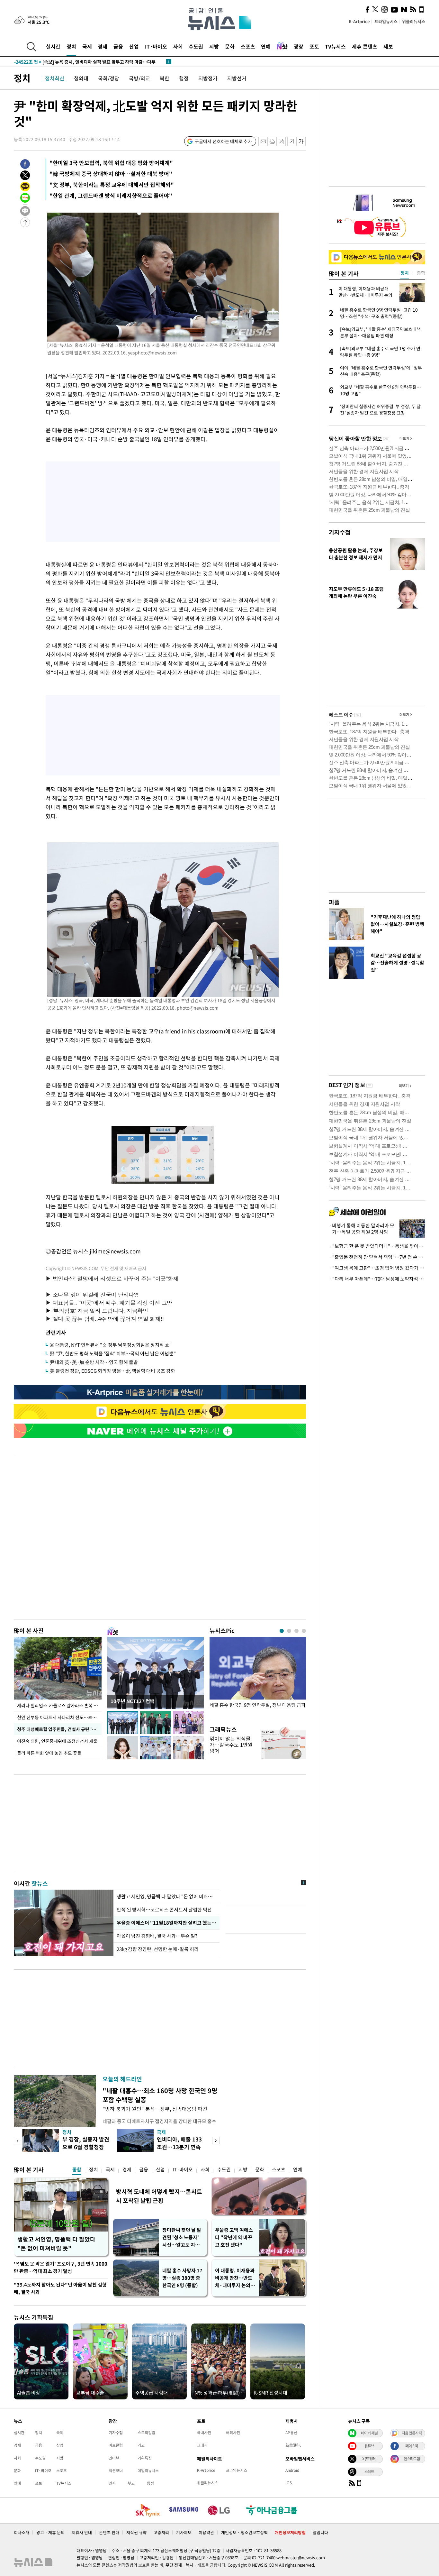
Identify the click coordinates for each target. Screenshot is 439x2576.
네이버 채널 (369, 2433)
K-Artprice (359, 21)
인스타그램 (412, 2459)
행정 (184, 78)
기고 (141, 2445)
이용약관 (206, 2532)
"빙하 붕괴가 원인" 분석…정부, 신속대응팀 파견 (155, 2109)
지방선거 (237, 78)
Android (292, 2470)
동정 (150, 2483)
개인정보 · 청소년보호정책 (244, 2532)
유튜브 (369, 2446)
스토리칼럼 (146, 2433)
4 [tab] (304, 1631)
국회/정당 (109, 78)
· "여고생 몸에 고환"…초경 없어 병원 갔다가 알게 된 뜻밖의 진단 (377, 1268)
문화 (230, 46)
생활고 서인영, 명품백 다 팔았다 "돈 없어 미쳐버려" (166, 1896)
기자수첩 (340, 532)
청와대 (81, 78)
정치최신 (55, 78)
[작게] (292, 141)
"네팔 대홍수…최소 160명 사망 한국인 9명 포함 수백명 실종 (160, 2095)
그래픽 (202, 2445)
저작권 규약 (136, 2532)
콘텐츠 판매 (109, 2532)
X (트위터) (369, 2459)
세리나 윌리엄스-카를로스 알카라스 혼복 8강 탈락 (59, 1705)
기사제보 (184, 2532)
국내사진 (204, 2433)
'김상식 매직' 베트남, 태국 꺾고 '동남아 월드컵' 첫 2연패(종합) (86, 62)
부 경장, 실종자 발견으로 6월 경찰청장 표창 (86, 2147)
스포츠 (248, 46)
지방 (214, 46)
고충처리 (161, 2532)
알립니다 (320, 2532)
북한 (165, 78)
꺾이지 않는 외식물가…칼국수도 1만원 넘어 (231, 1745)
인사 (112, 2483)
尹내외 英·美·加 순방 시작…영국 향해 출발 (94, 1362)
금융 (118, 46)
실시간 (53, 46)
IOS (289, 2483)
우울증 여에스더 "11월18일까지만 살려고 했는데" (166, 1923)
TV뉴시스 (335, 46)
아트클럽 (116, 2445)
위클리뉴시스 (414, 21)
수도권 (196, 46)
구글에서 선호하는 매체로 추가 (223, 141)
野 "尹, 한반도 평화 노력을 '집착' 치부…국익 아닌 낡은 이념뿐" (113, 1353)
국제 (87, 46)
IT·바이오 (156, 46)
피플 (334, 902)
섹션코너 (116, 2471)
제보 (388, 46)
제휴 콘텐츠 (365, 46)
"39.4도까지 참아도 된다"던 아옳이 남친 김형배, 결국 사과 (60, 2288)
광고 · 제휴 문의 (50, 2532)
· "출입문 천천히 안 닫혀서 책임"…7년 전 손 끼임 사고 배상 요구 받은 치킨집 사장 (377, 1257)
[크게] (301, 141)
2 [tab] (289, 1631)
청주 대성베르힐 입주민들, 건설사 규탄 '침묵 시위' (59, 1729)
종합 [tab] (421, 273)
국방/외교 (139, 78)
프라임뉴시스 (386, 21)
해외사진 (233, 2433)
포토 (314, 46)
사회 (178, 46)
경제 (103, 46)
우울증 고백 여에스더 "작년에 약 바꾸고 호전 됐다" (234, 2237)
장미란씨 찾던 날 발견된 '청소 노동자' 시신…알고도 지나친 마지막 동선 (182, 2237)
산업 (134, 46)
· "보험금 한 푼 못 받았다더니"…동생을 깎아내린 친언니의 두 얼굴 (377, 1246)
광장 (299, 46)
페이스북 (412, 2446)
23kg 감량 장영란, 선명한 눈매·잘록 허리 (158, 1949)
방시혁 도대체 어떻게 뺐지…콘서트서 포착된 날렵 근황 (159, 2196)
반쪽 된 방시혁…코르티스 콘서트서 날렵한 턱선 (164, 1910)
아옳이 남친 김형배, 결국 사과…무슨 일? (157, 1936)
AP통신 (291, 2433)
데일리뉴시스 (148, 2471)
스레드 (369, 2471)
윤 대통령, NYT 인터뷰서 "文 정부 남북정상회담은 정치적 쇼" (111, 1345)
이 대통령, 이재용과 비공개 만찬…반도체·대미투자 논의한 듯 (235, 2278)
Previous (18, 2141)
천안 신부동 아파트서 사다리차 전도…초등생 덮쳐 (59, 1717)
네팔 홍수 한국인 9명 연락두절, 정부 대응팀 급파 (258, 1705)
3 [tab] (296, 1631)
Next (216, 2141)
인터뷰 (114, 2458)
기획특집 (145, 2458)
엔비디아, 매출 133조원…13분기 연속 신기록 (179, 2147)
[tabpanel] (258, 1677)
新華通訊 (293, 2445)
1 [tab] (282, 1631)
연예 (266, 46)
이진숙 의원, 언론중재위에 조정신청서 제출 (57, 1741)
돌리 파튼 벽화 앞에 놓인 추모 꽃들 (49, 1753)
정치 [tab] (405, 273)
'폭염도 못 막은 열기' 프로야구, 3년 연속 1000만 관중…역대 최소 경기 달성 (61, 2267)
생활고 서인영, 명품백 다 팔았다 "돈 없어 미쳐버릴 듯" (56, 2244)
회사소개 (22, 2532)
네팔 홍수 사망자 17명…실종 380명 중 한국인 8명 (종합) (182, 2278)
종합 (77, 2169)
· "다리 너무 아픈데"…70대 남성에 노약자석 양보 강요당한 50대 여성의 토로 (377, 1279)
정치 (71, 46)
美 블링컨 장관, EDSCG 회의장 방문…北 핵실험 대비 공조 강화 (112, 1371)
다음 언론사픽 (412, 2433)
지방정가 (208, 78)
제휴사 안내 (82, 2532)
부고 (131, 2483)
